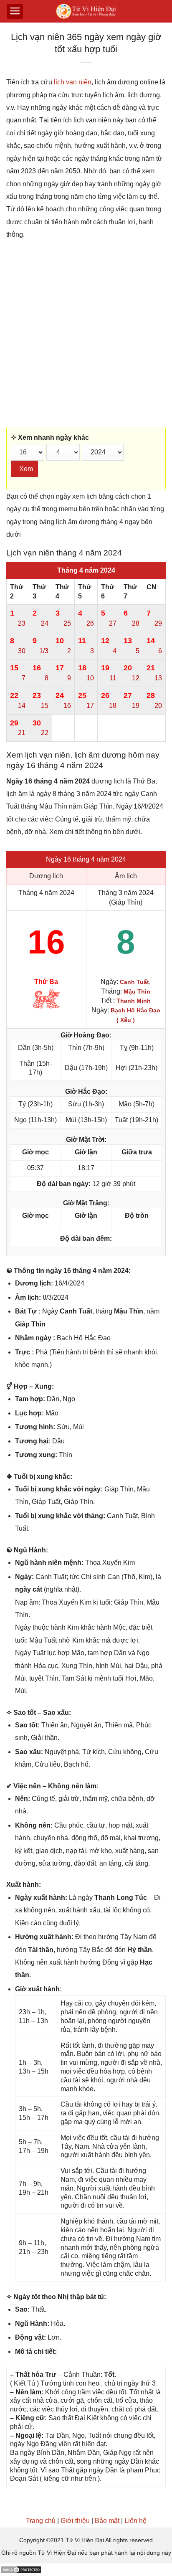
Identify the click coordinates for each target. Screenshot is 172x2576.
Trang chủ (41, 2521)
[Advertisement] (86, 334)
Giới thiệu (75, 2521)
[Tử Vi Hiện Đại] (86, 11)
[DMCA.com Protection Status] (21, 2570)
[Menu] (15, 11)
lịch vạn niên (73, 82)
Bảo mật (107, 2521)
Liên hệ (135, 2521)
